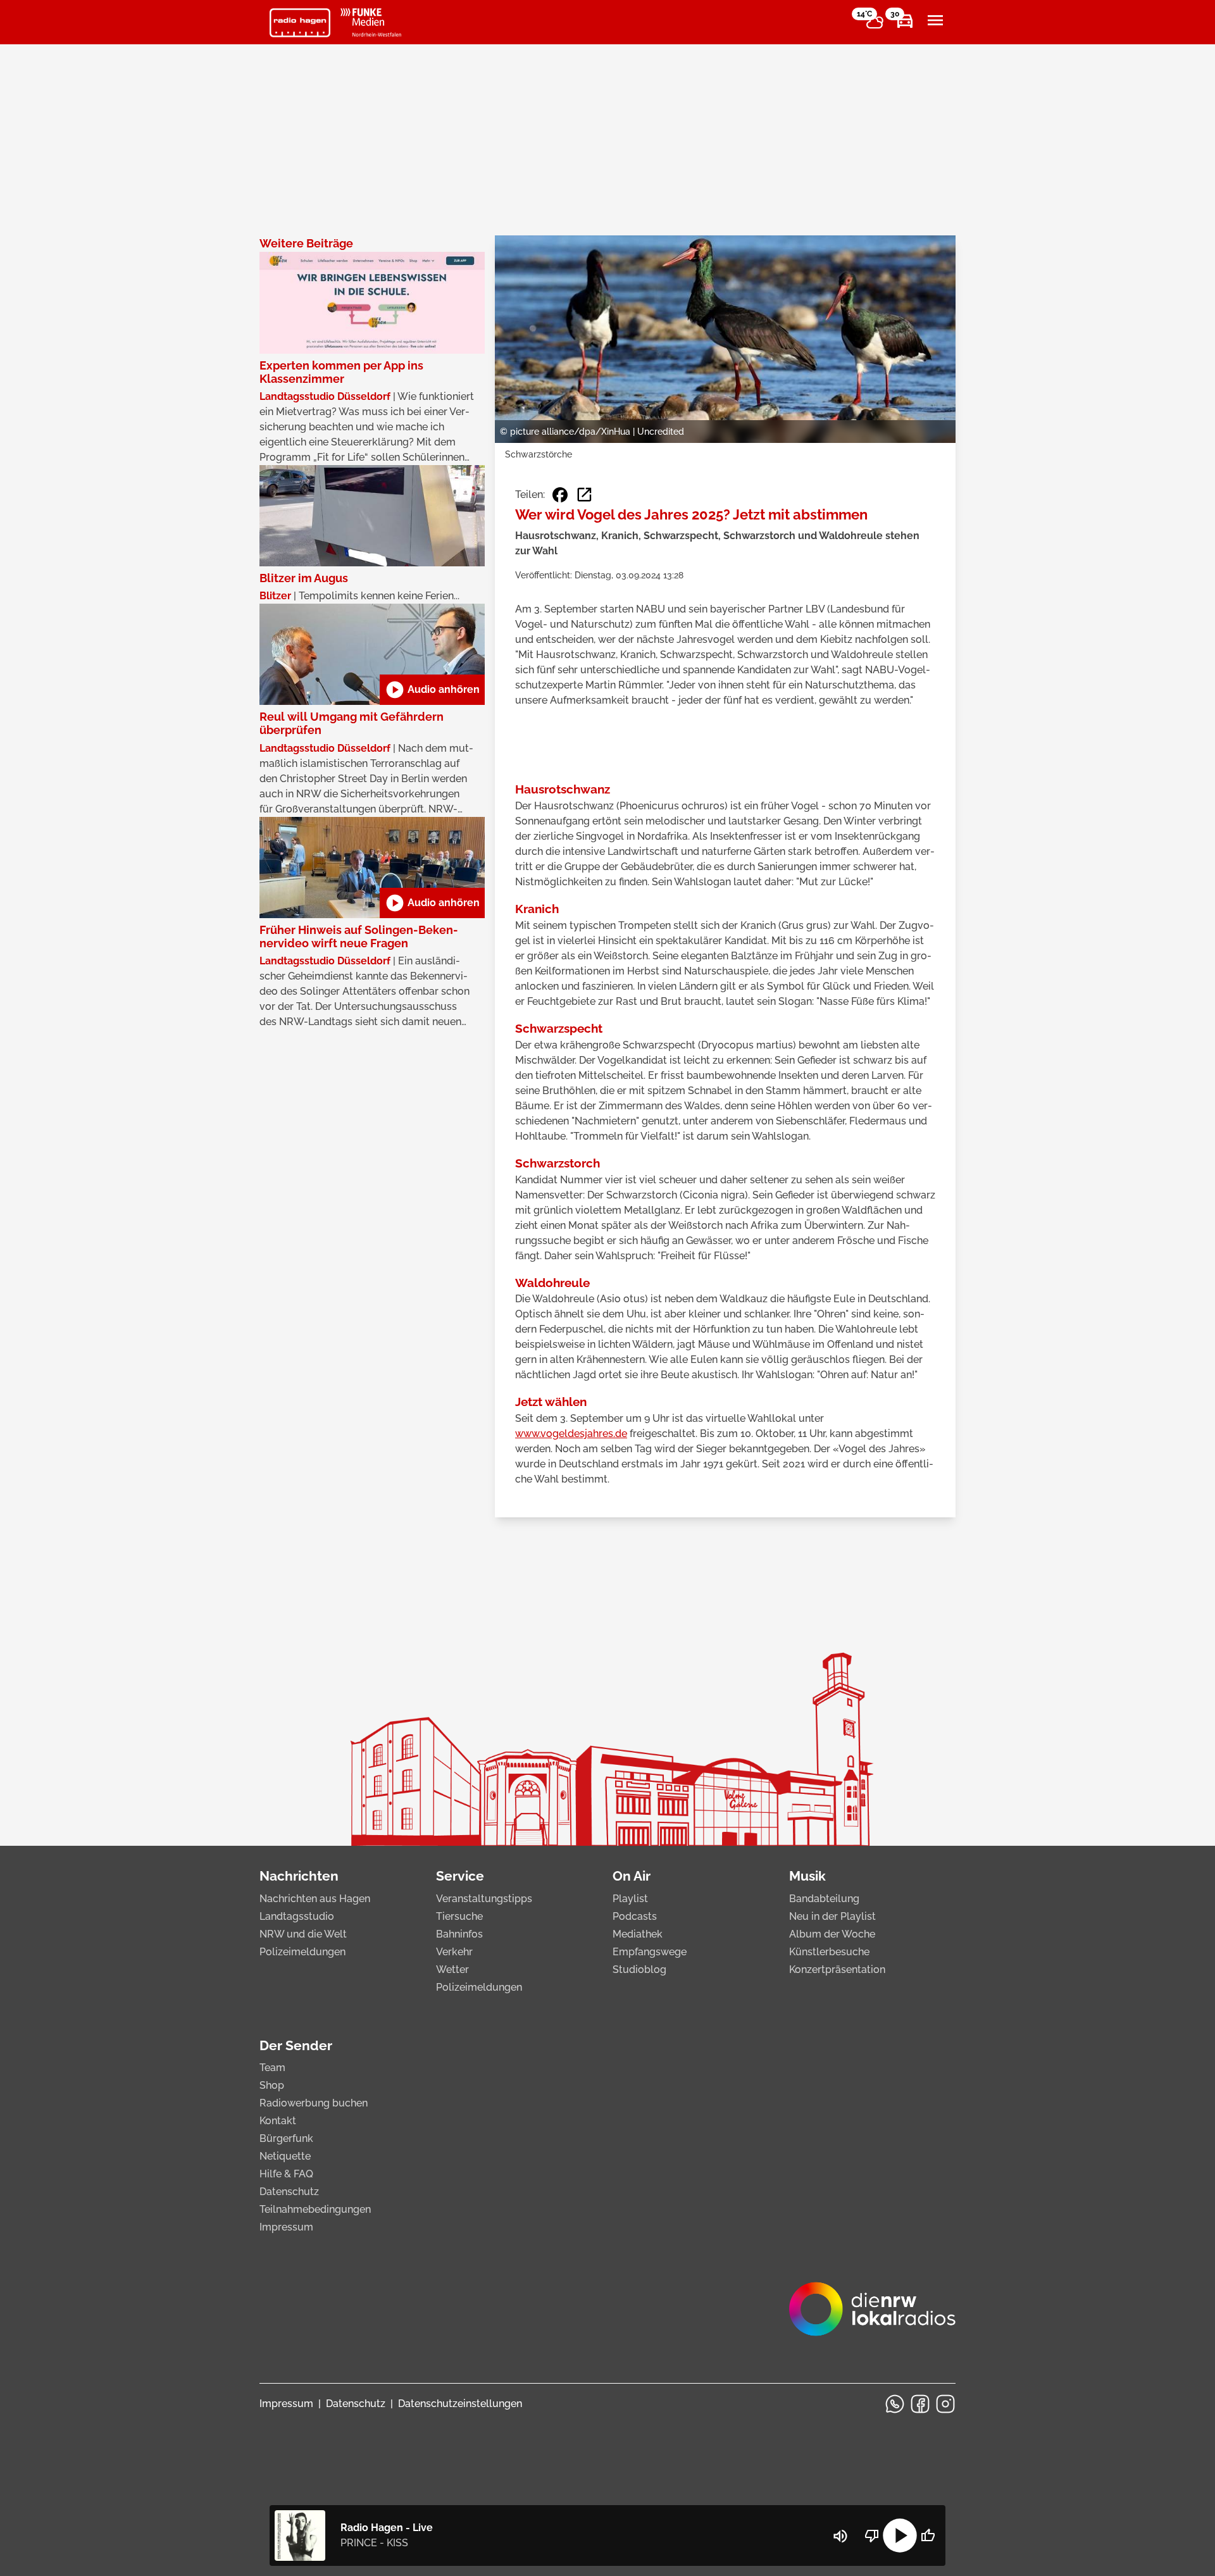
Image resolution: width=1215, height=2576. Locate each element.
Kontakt (278, 2121)
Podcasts (635, 1916)
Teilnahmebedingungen (315, 2209)
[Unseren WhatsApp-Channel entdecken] (895, 2404)
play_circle (900, 2536)
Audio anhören (432, 690)
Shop (272, 2085)
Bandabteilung (824, 1899)
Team (272, 2068)
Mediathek (638, 1934)
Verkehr (454, 1952)
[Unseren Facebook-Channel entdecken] (920, 2404)
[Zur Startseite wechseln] (300, 23)
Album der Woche (832, 1934)
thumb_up (928, 2536)
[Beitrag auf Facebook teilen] (560, 495)
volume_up (840, 2536)
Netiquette (285, 2156)
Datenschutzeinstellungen (460, 2404)
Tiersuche (459, 1916)
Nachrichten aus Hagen (315, 1899)
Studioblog (639, 1969)
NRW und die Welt (303, 1934)
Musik (807, 1876)
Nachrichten (299, 1876)
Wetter (452, 1969)
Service (460, 1876)
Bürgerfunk (286, 2138)
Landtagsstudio (297, 1916)
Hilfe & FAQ (286, 2174)
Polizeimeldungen (302, 1952)
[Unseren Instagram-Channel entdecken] (945, 2404)
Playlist (630, 1899)
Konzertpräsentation (837, 1969)
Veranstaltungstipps (484, 1899)
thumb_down (872, 2536)
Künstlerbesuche (829, 1952)
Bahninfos (459, 1934)
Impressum (286, 2227)
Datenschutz (289, 2192)
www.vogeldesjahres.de (571, 1434)
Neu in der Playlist (832, 1916)
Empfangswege (650, 1952)
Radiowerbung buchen (314, 2103)
